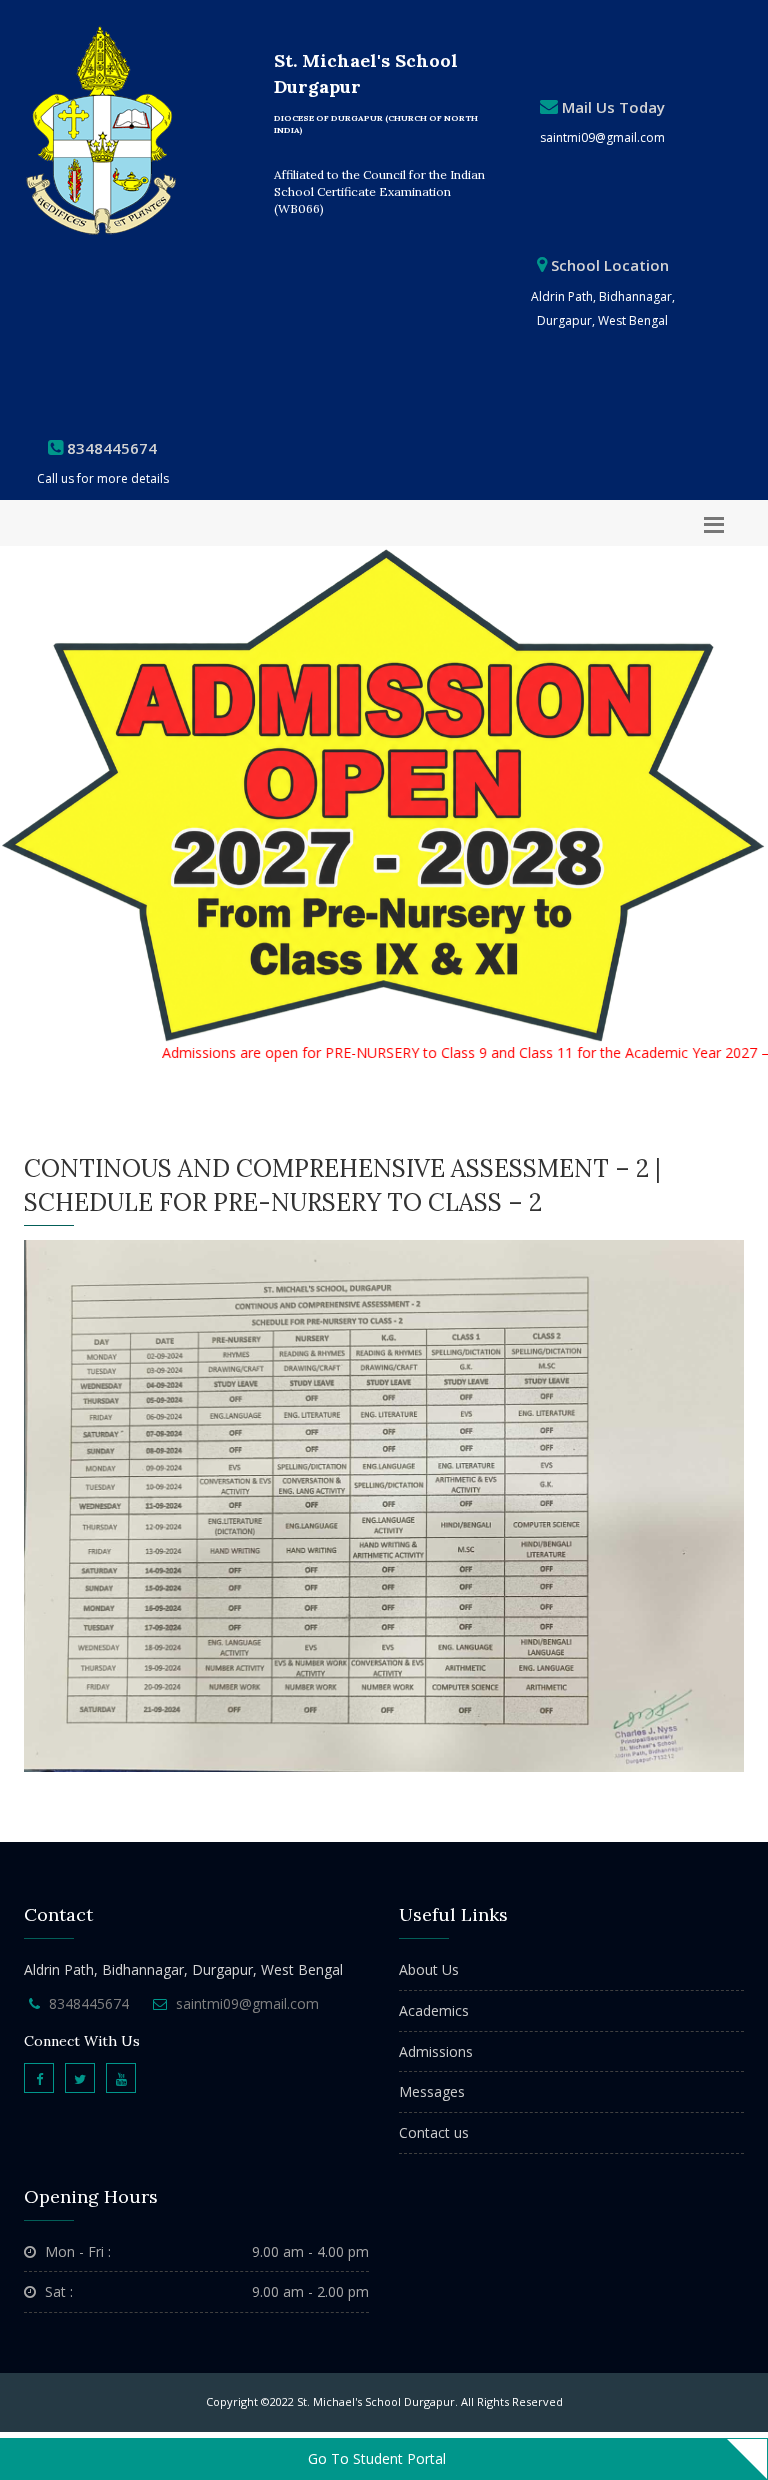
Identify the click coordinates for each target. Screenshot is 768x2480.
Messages (432, 2091)
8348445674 (89, 2003)
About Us (429, 1969)
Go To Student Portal (377, 2458)
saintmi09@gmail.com (602, 137)
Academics (434, 2010)
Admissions (436, 2051)
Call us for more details (103, 478)
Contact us (434, 2132)
